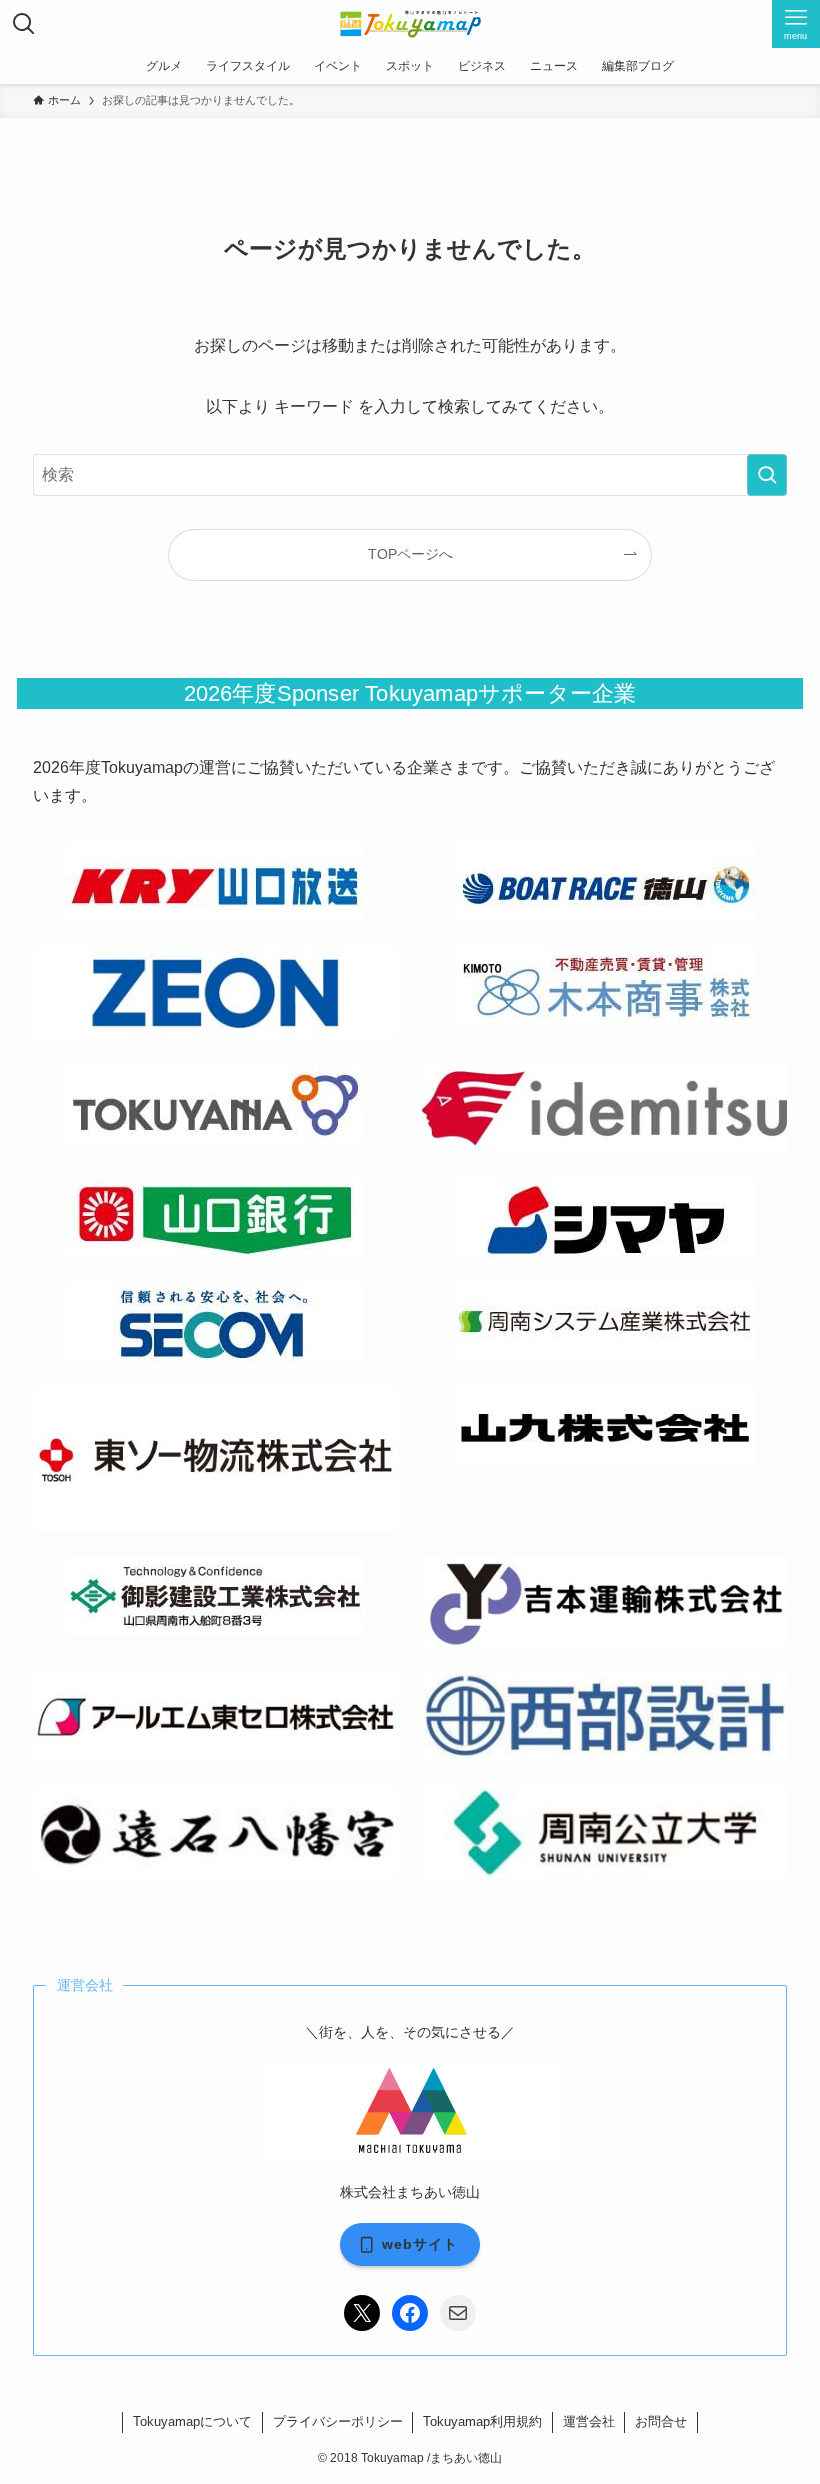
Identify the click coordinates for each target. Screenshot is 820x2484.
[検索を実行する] (767, 475)
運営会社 (589, 2421)
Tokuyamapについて (192, 2421)
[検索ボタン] (24, 24)
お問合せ (661, 2421)
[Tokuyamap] (410, 24)
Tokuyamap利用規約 (482, 2421)
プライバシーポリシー (338, 2421)
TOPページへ (410, 554)
